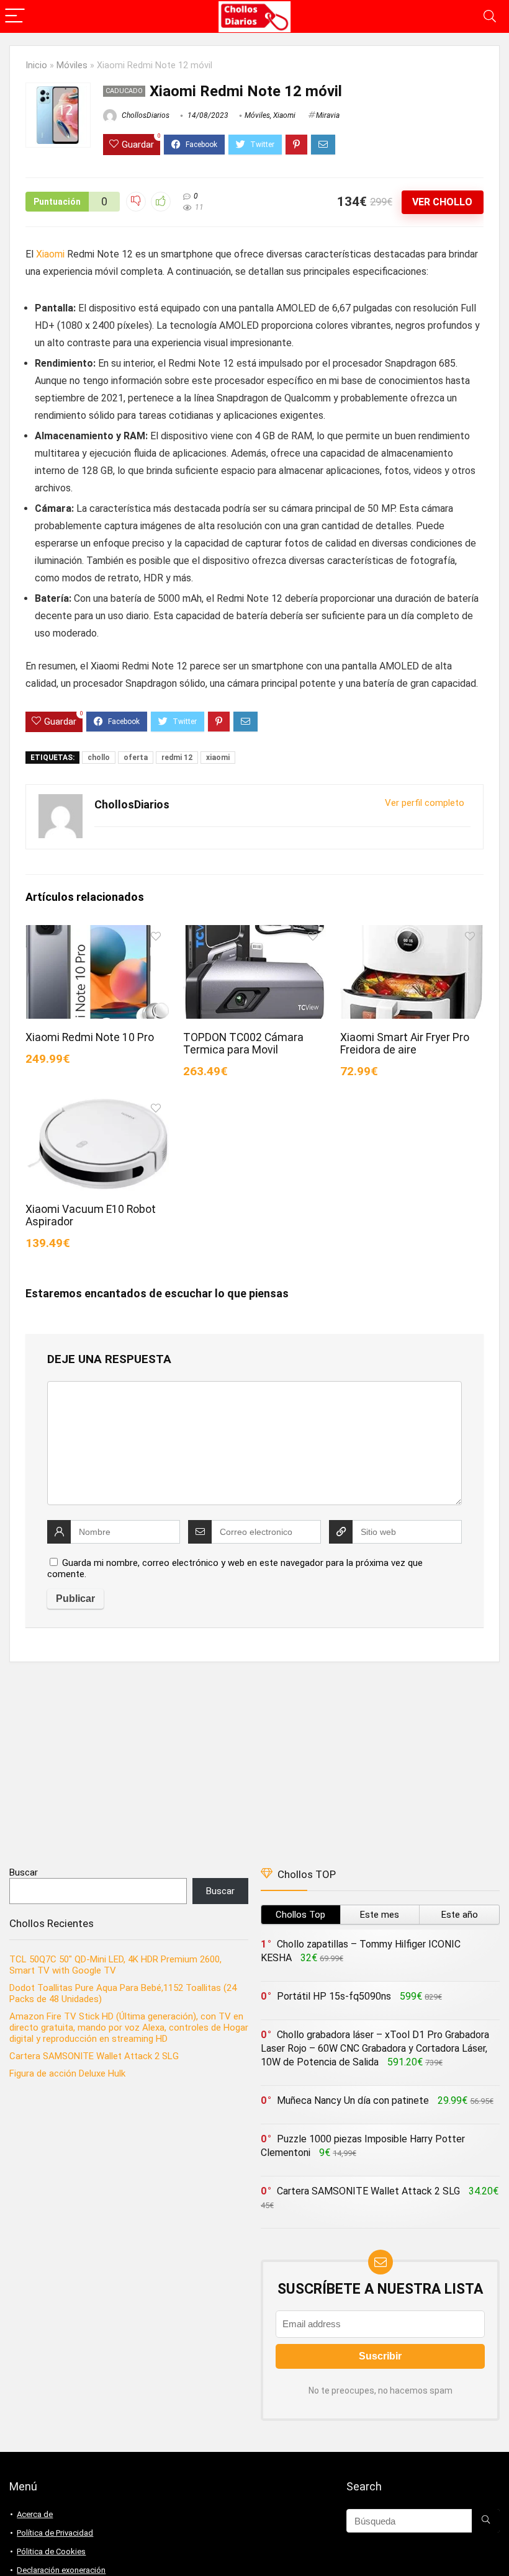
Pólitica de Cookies (51, 2551)
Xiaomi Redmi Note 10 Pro (90, 1037)
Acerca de (35, 2514)
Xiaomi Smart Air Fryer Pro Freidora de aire (405, 1044)
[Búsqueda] (486, 2521)
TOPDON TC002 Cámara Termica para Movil (243, 1044)
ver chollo (442, 202)
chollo (99, 758)
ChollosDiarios (145, 115)
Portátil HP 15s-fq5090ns (334, 1996)
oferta (136, 758)
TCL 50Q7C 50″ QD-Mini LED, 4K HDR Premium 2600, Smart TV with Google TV (115, 1965)
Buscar (24, 1872)
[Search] (490, 16)
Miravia (328, 115)
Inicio (36, 65)
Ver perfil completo (425, 803)
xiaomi (218, 758)
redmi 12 (177, 758)
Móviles (72, 65)
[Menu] (15, 16)
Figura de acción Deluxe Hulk (67, 2073)
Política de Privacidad (55, 2533)
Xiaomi (284, 115)
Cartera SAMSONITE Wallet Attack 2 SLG (94, 2056)
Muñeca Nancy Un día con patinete (353, 2100)
